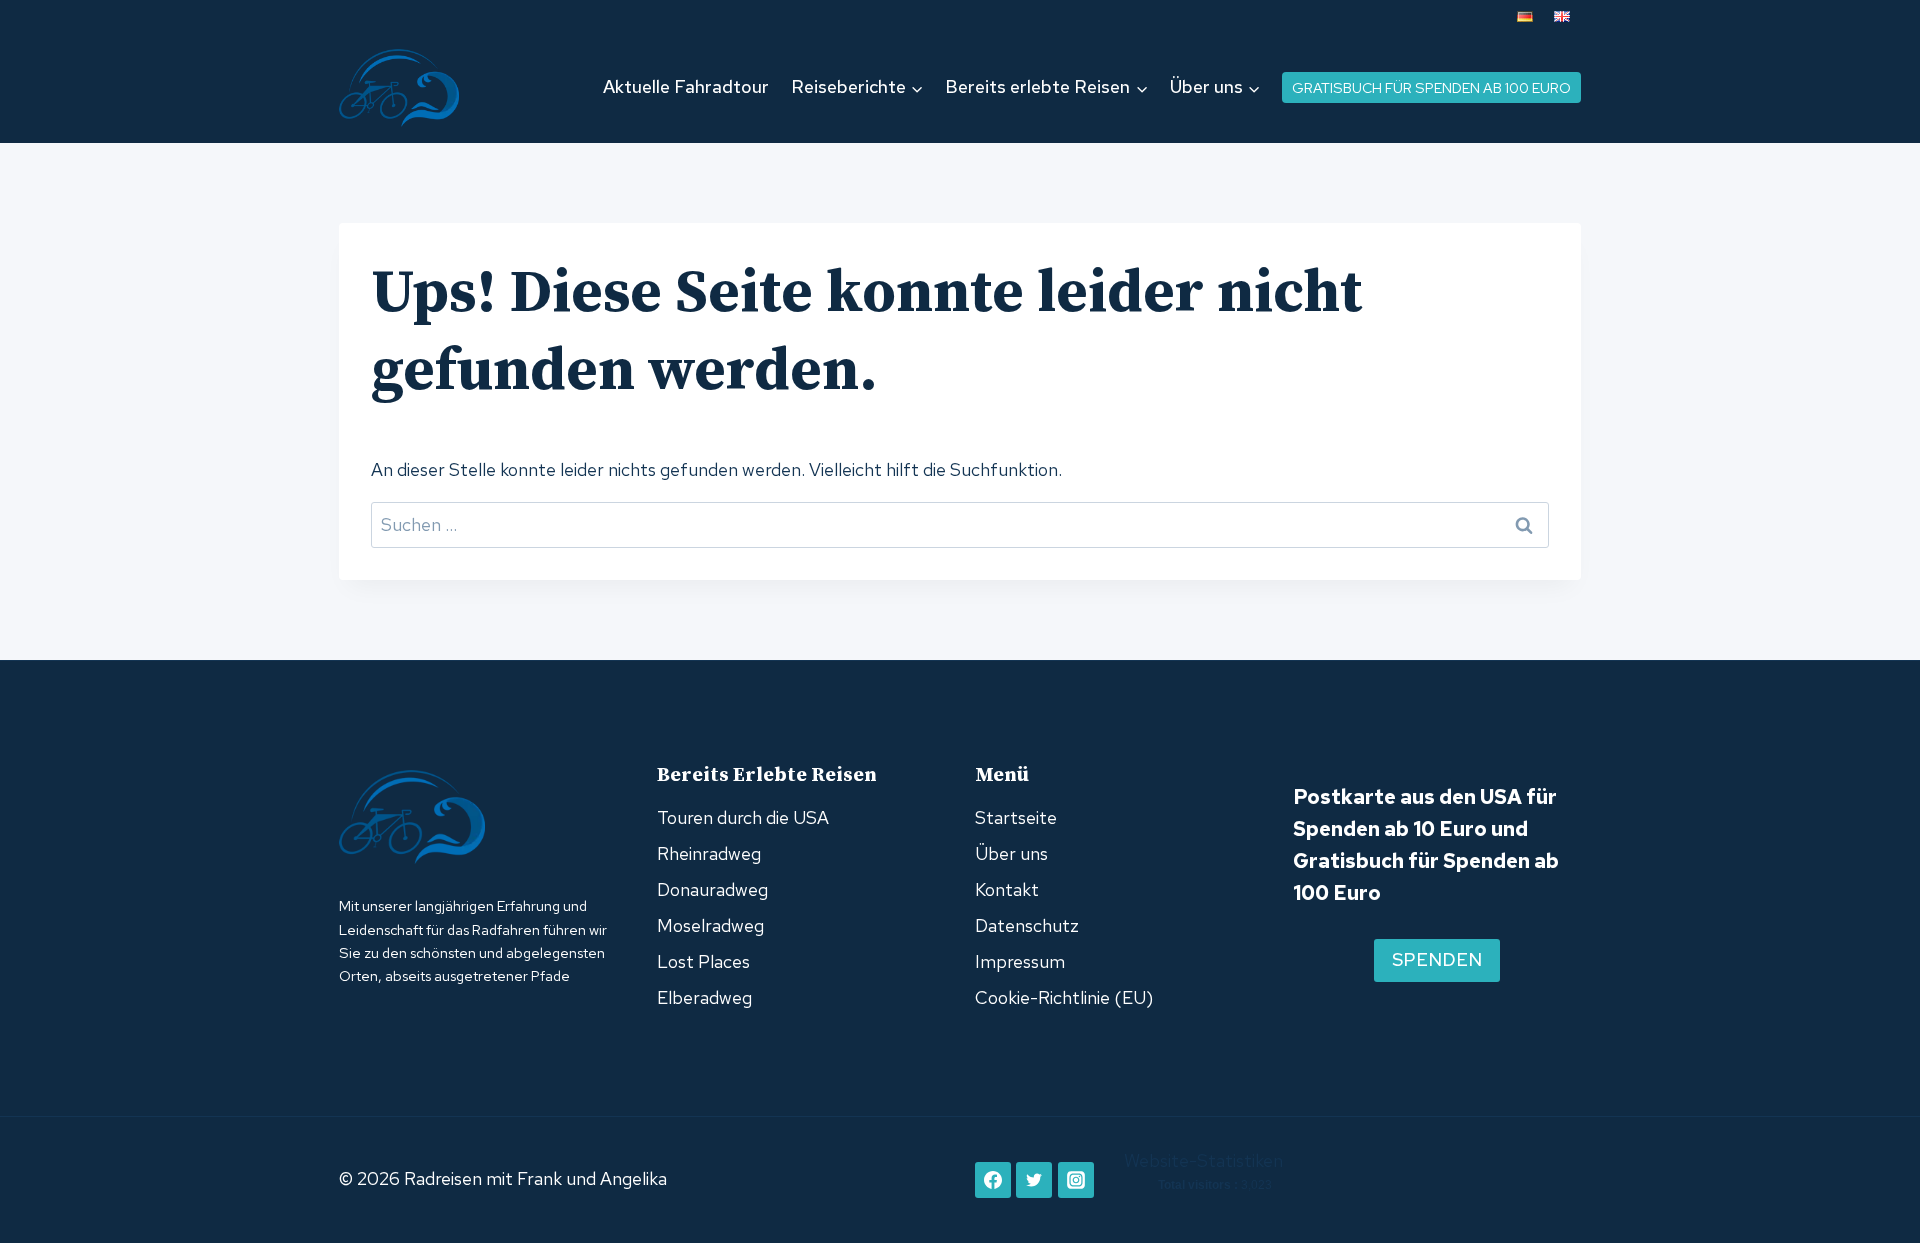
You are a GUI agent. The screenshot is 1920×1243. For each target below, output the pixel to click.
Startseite (1016, 817)
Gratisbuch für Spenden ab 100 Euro (1431, 87)
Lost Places (703, 961)
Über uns (1011, 853)
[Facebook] (993, 1180)
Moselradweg (710, 925)
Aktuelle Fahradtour (686, 86)
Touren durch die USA (743, 817)
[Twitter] (1034, 1180)
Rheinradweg (709, 853)
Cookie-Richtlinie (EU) (1064, 997)
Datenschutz (1027, 925)
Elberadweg (704, 997)
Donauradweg (712, 889)
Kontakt (1007, 889)
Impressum (1020, 961)
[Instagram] (1076, 1180)
